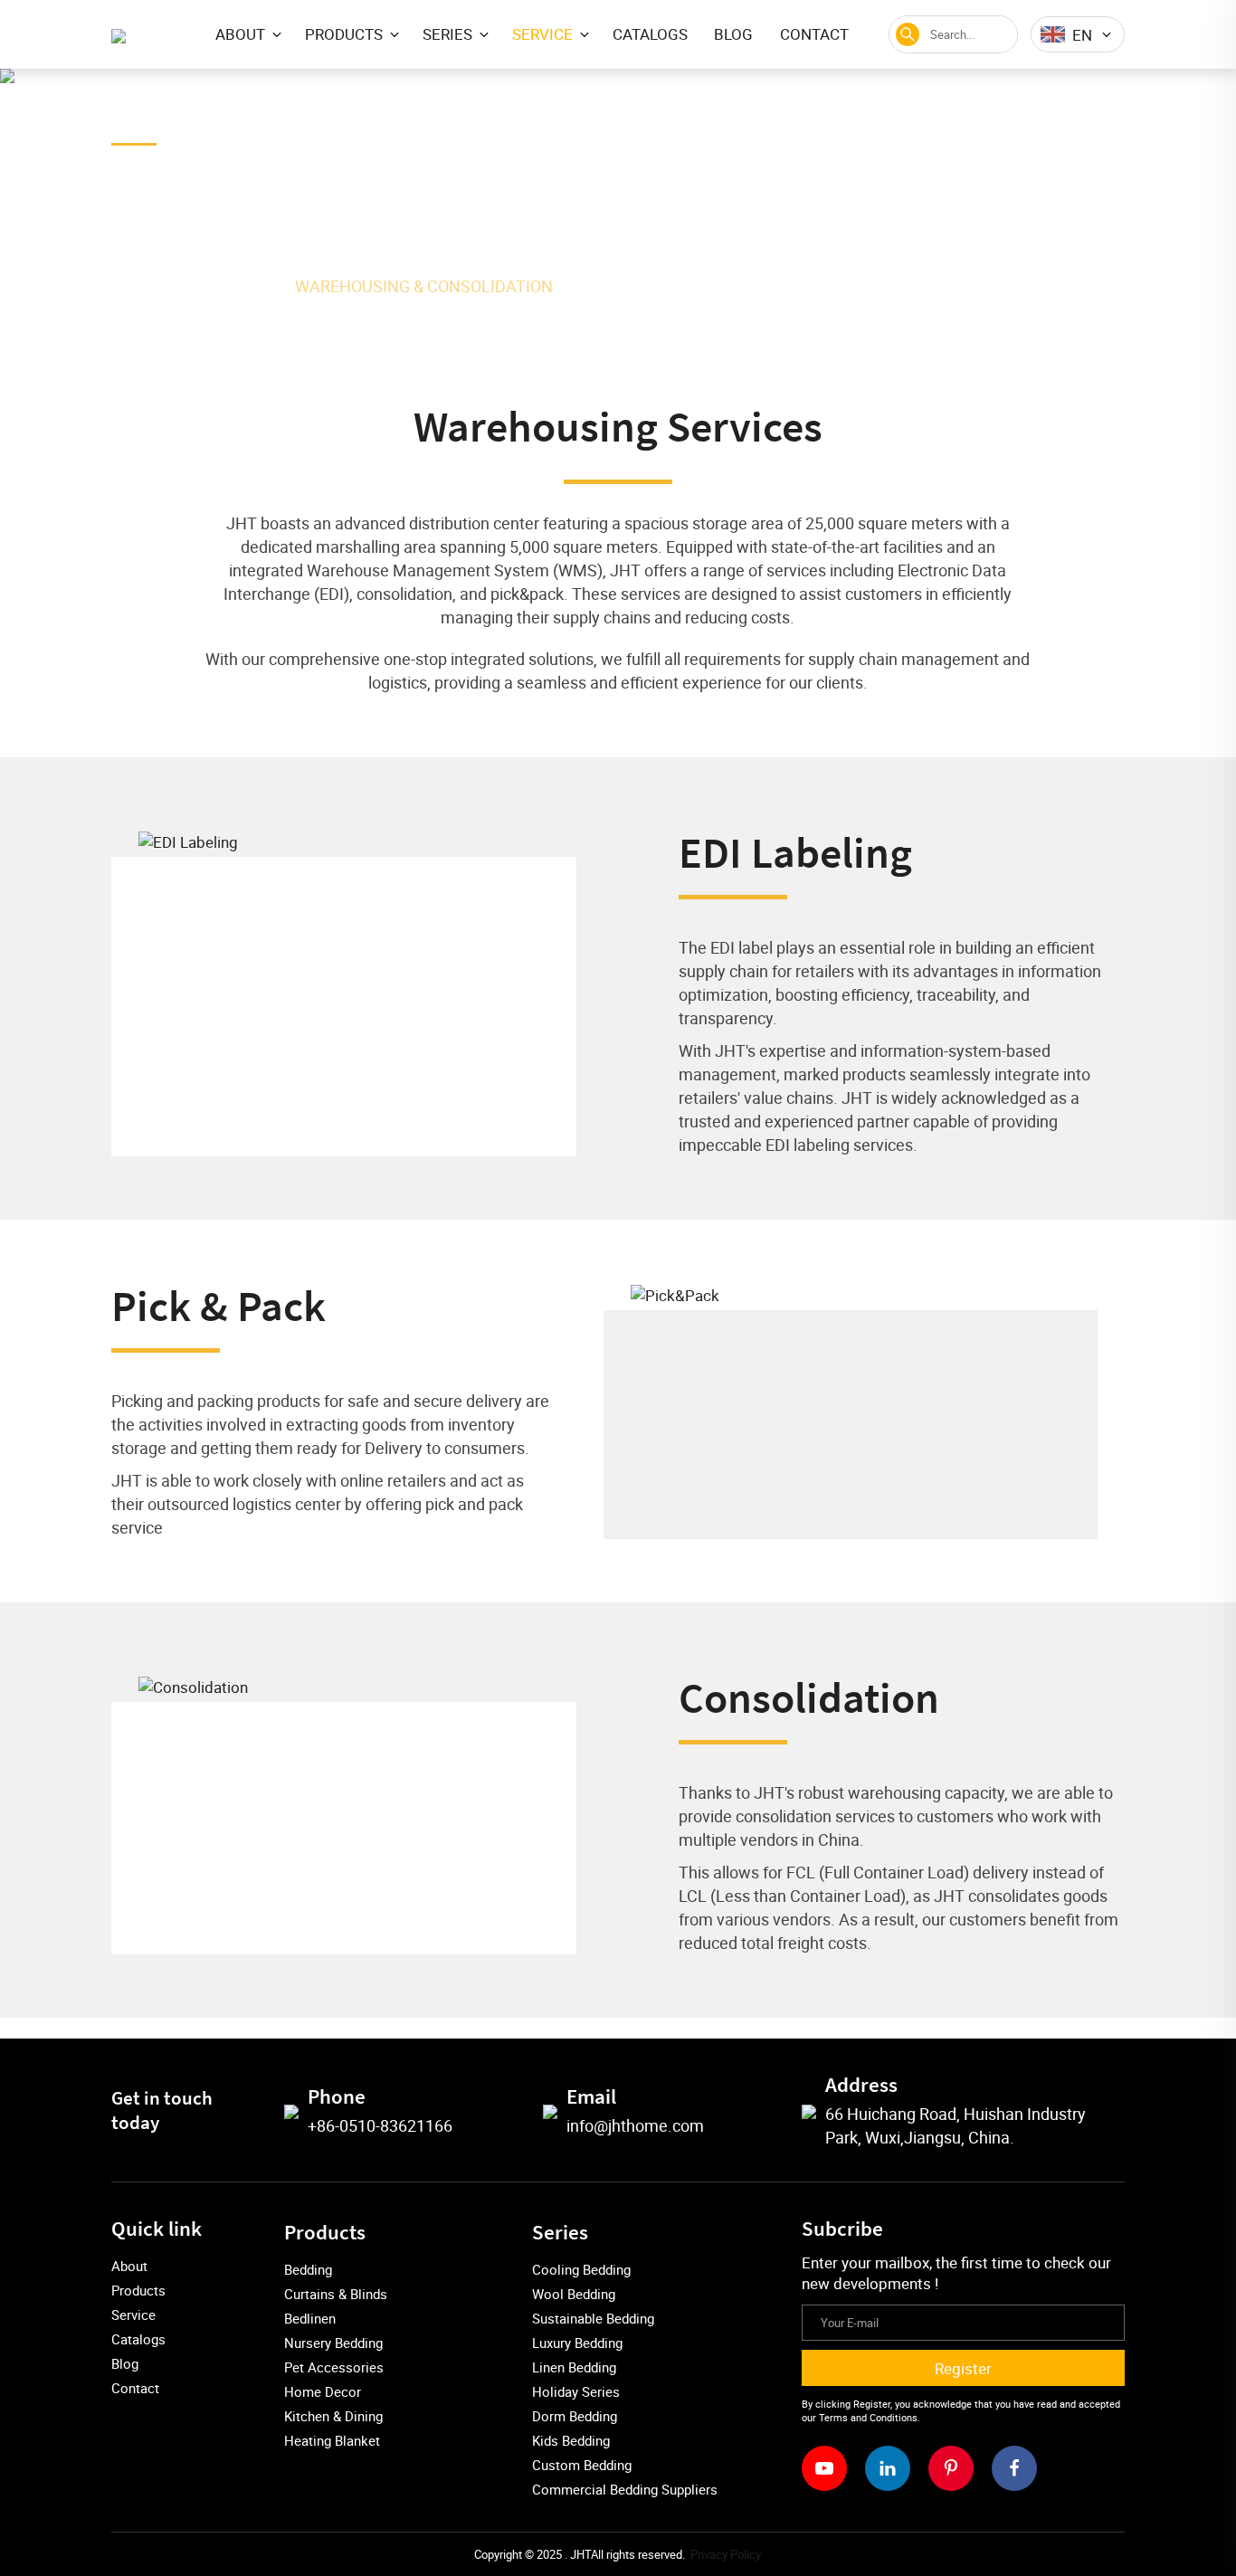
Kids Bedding (571, 2440)
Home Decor (323, 2391)
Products (325, 2232)
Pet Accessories (334, 2367)
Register (963, 2368)
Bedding (308, 2269)
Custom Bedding (582, 2465)
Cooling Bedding (581, 2269)
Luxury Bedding (577, 2343)
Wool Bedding (574, 2294)
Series (560, 2232)
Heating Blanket (332, 2440)
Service (239, 286)
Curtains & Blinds (336, 2294)
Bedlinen (310, 2318)
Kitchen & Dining (333, 2416)
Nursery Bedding (333, 2343)
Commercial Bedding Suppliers (625, 2489)
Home (160, 286)
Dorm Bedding (575, 2416)
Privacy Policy (726, 2554)
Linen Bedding (574, 2367)
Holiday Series (576, 2391)
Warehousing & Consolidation (424, 286)
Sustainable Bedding (593, 2318)
